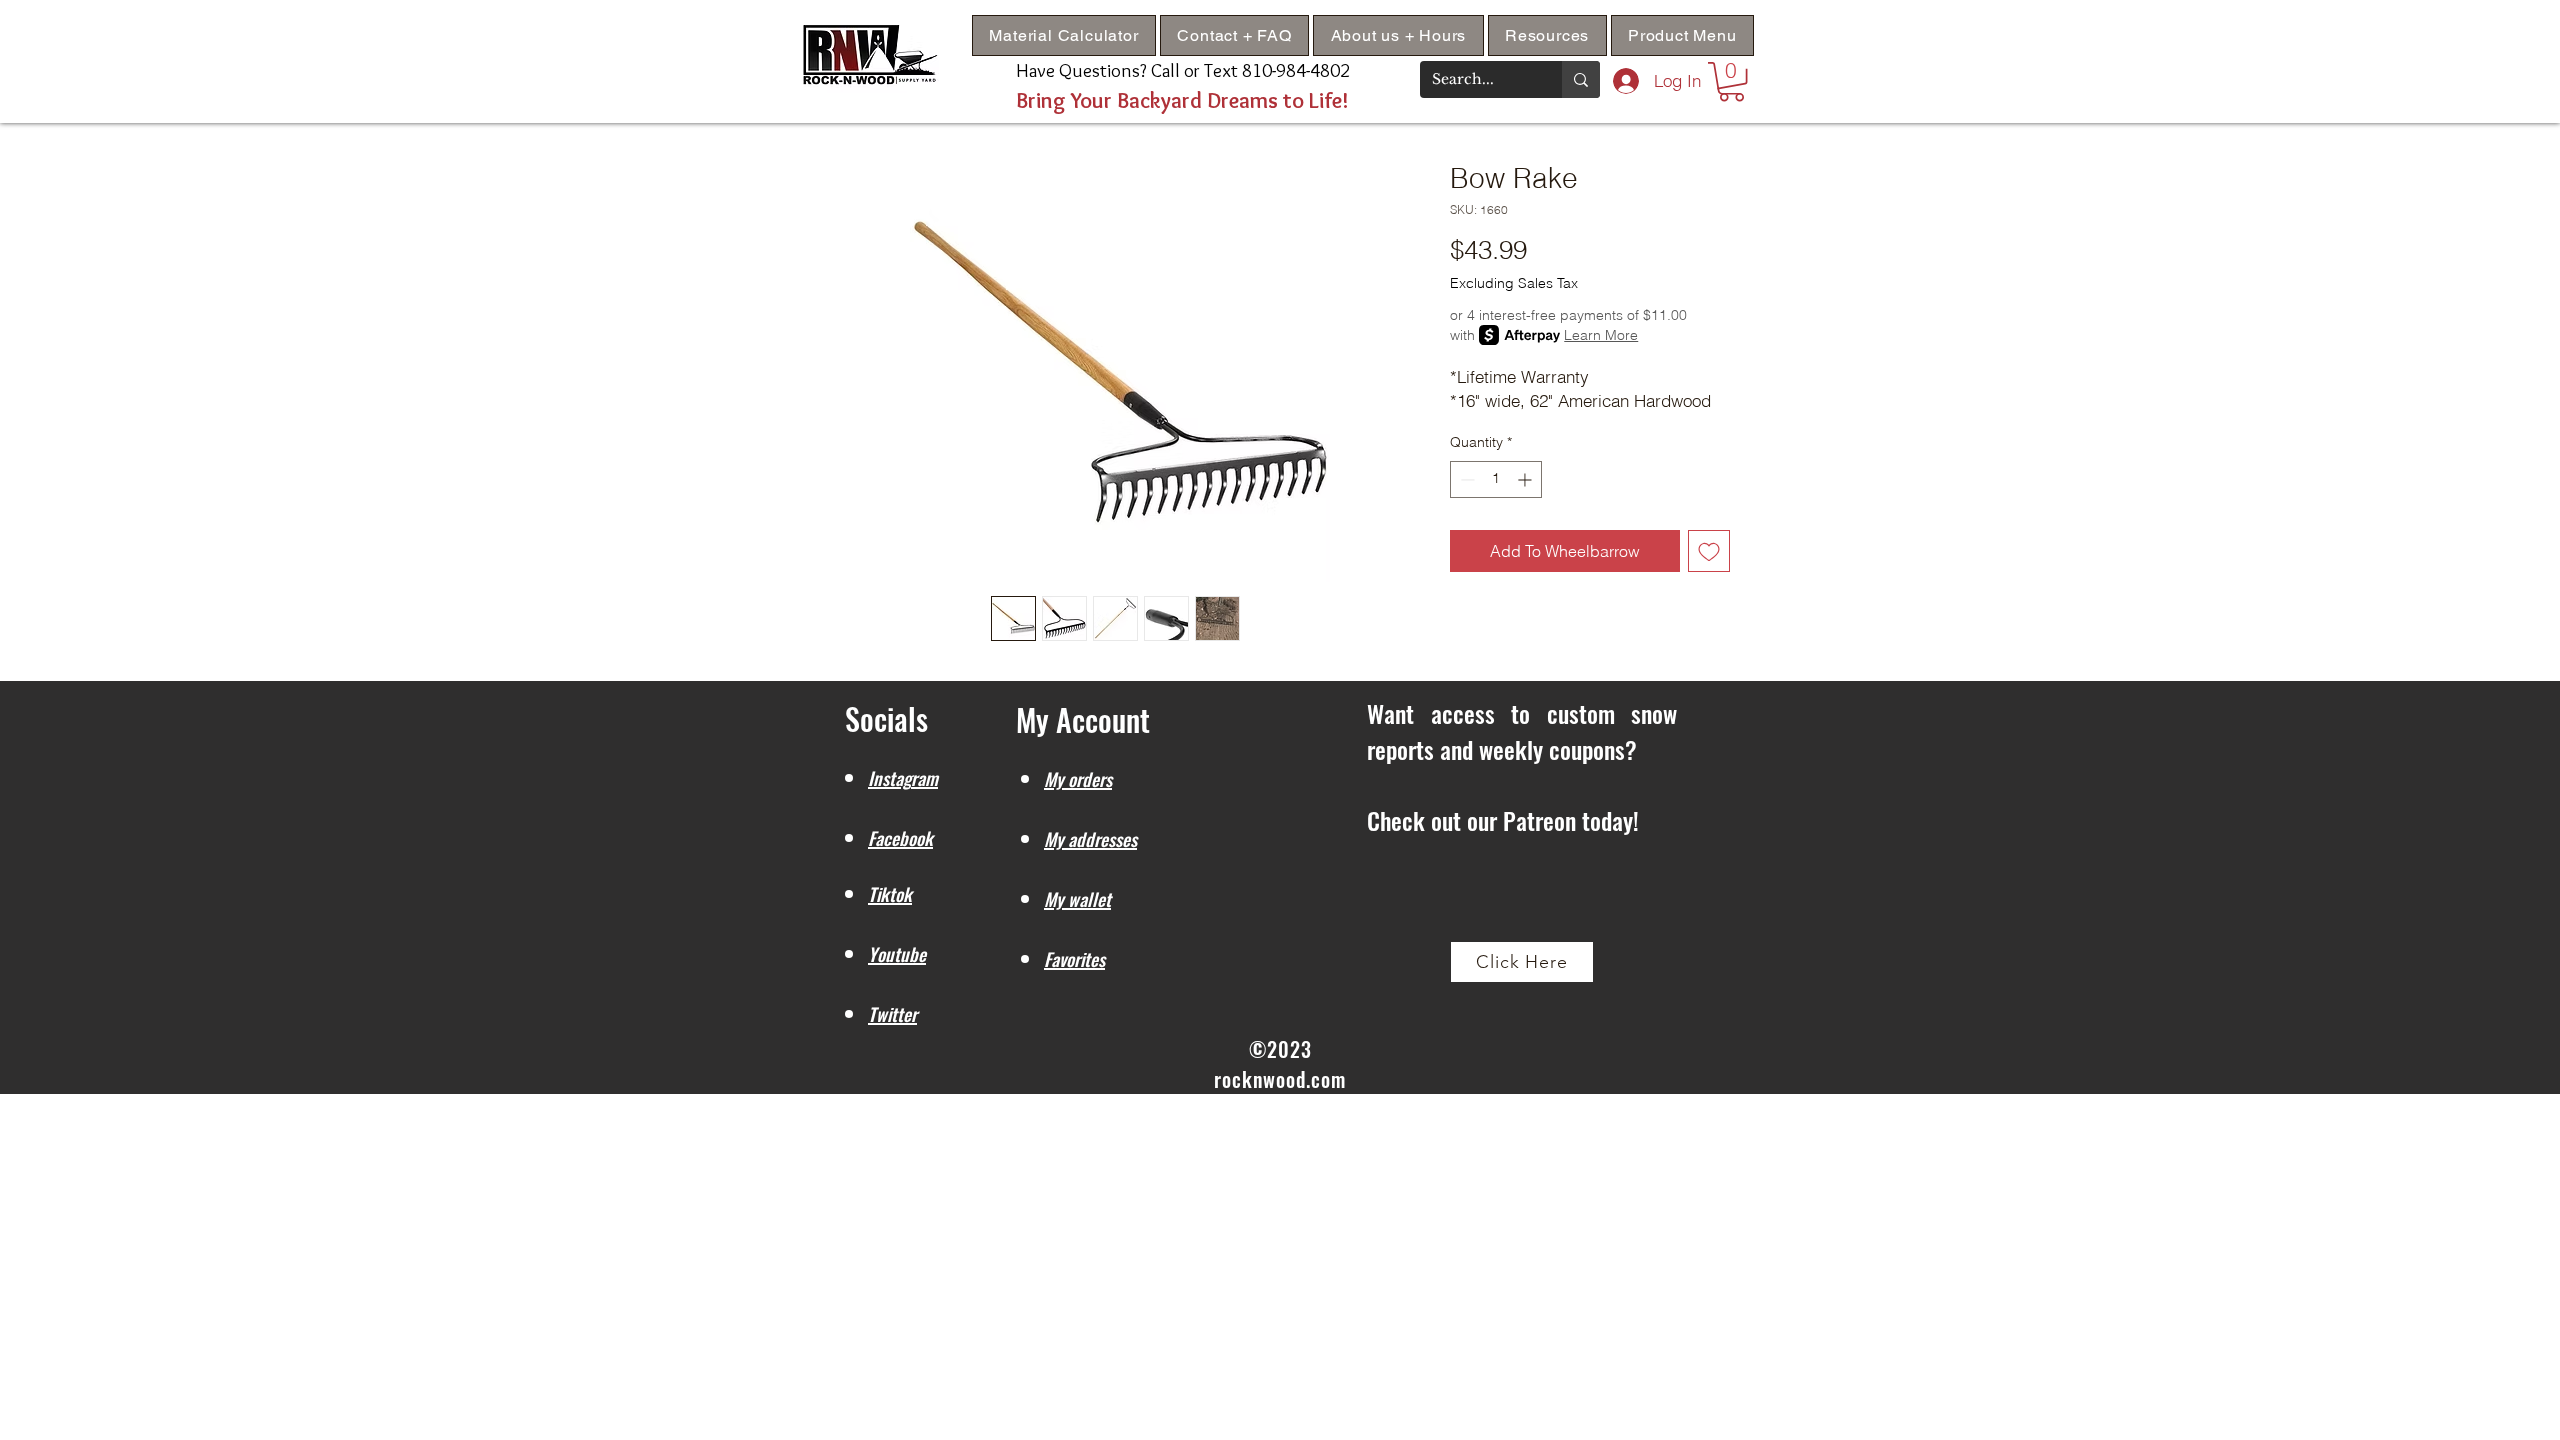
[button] (1547, 35)
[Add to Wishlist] (1709, 551)
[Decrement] (1465, 479)
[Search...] (1581, 79)
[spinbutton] (1496, 479)
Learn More (1601, 335)
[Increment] (1526, 479)
